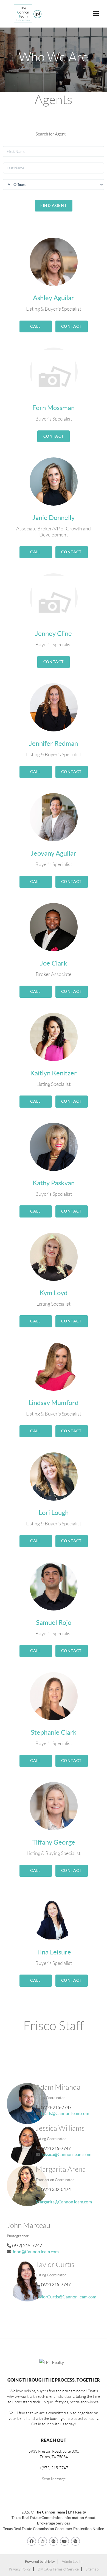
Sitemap (92, 2569)
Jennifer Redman (54, 743)
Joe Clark (54, 963)
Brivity (50, 2562)
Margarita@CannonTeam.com (64, 2202)
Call (36, 326)
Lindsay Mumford (54, 1403)
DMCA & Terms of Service (58, 2569)
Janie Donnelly (54, 518)
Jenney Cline (54, 634)
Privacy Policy (20, 2569)
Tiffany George (54, 1842)
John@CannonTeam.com (35, 2252)
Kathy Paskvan (54, 1183)
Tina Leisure (54, 1952)
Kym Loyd (54, 1293)
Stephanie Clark (54, 1732)
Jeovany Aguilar (54, 853)
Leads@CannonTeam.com (65, 2113)
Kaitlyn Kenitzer (54, 1073)
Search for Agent (51, 134)
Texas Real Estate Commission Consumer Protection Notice (54, 2529)
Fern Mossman (54, 408)
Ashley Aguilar (54, 298)
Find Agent (54, 205)
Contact (71, 326)
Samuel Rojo (54, 1622)
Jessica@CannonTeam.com (66, 2154)
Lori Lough (54, 1513)
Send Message (54, 2479)
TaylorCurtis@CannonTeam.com (66, 2297)
